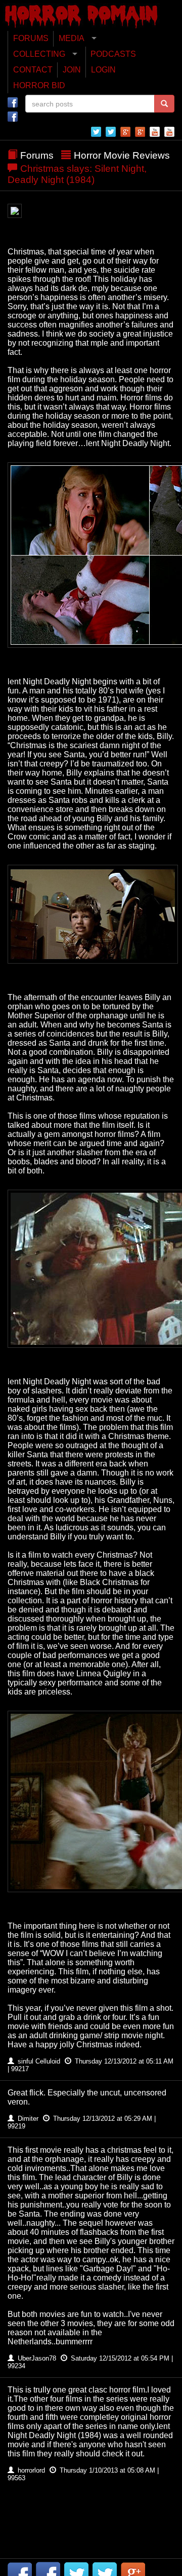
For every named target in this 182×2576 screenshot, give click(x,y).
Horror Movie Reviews (122, 155)
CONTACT (33, 70)
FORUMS (31, 38)
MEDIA (72, 38)
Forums (37, 155)
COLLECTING (39, 54)
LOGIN (103, 70)
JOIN (72, 70)
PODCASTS (113, 54)
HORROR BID (39, 85)
